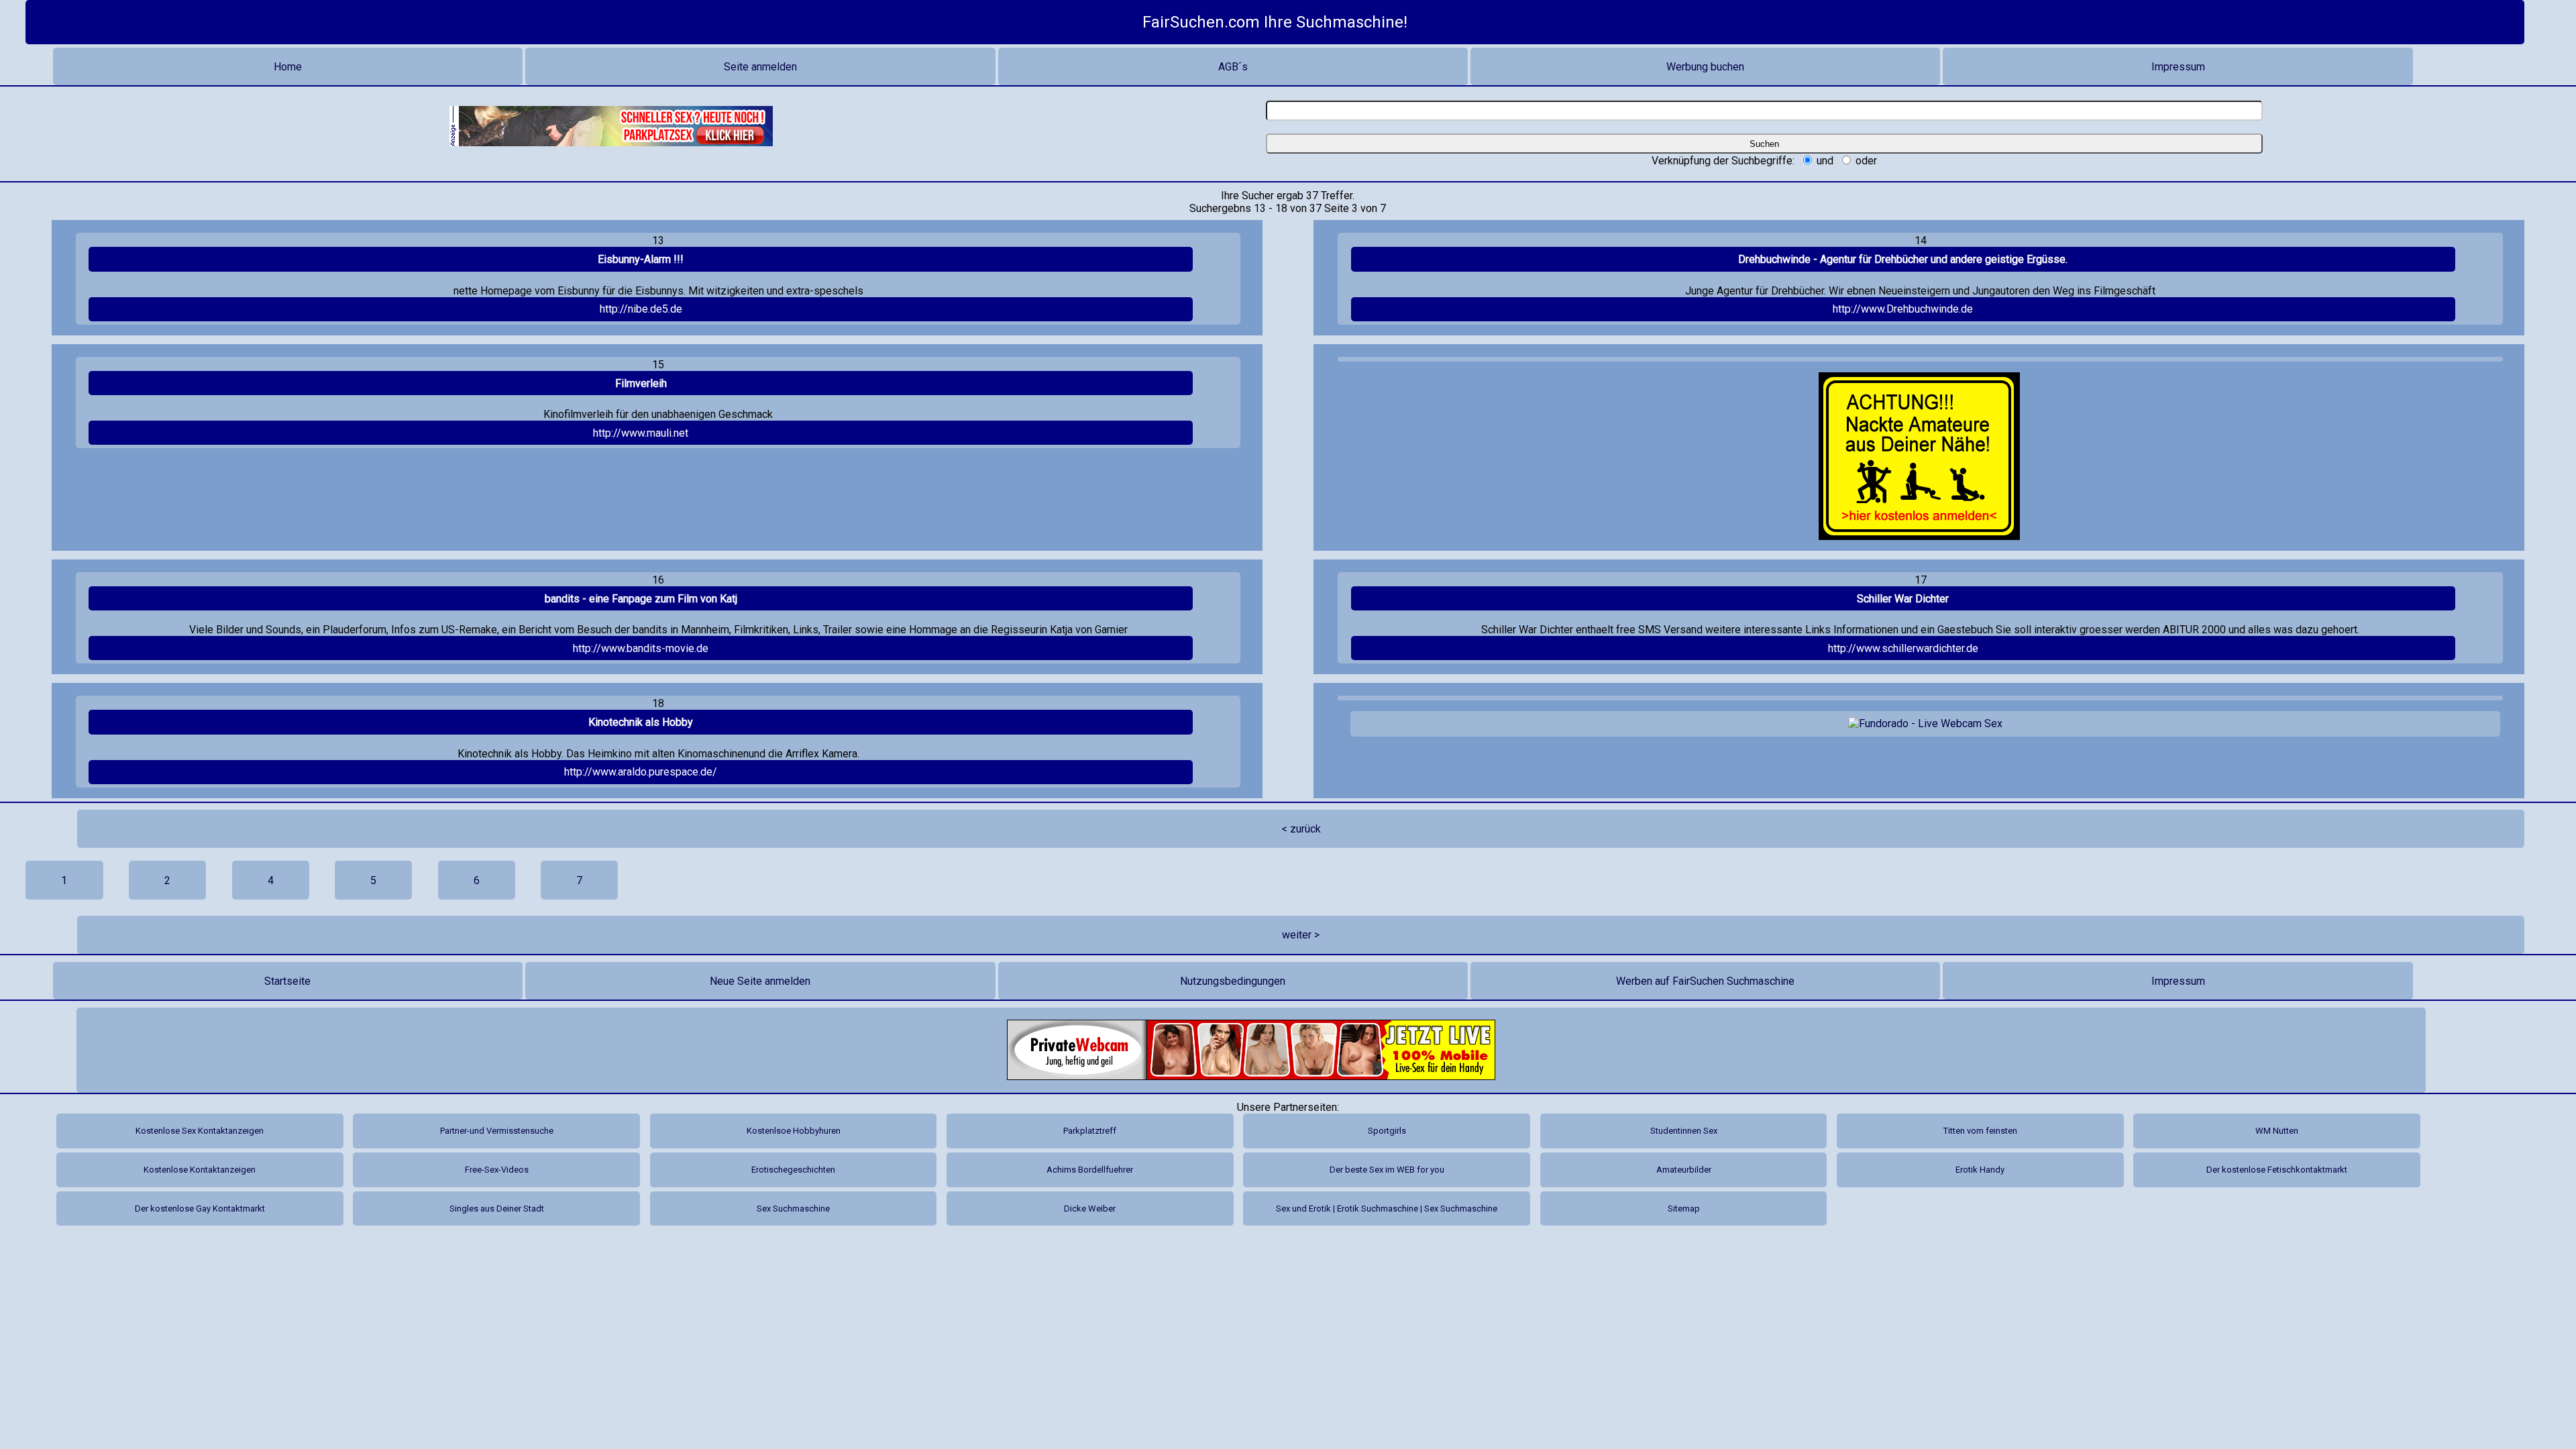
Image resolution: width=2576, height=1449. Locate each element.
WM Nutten (2277, 1131)
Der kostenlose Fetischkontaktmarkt (2277, 1170)
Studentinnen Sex (1684, 1131)
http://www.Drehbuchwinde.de (1903, 309)
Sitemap (1684, 1209)
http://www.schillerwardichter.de (1903, 648)
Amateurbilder (1684, 1170)
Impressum (2178, 67)
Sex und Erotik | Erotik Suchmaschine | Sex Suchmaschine (1387, 1209)
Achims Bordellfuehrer (1090, 1170)
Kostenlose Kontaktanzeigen (200, 1170)
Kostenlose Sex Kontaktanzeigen (200, 1131)
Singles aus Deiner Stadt (497, 1209)
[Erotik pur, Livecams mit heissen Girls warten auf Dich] (1251, 1050)
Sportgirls (1387, 1131)
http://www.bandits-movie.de (641, 648)
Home (288, 67)
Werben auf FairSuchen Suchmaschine (1705, 981)
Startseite (287, 981)
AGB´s (1233, 67)
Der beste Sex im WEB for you (1387, 1170)
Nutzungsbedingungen (1233, 981)
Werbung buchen (1705, 67)
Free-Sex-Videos (497, 1170)
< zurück (1301, 829)
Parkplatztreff (1090, 1131)
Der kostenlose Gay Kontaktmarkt (200, 1209)
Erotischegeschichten (793, 1170)
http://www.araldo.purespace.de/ (641, 772)
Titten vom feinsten (1980, 1131)
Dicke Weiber (1090, 1209)
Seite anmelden (760, 67)
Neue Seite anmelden (760, 981)
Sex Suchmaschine (793, 1209)
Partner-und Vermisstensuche (497, 1131)
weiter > (1301, 935)
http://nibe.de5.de (641, 309)
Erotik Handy (1980, 1170)
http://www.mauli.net (641, 433)
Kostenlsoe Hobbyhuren (794, 1131)
